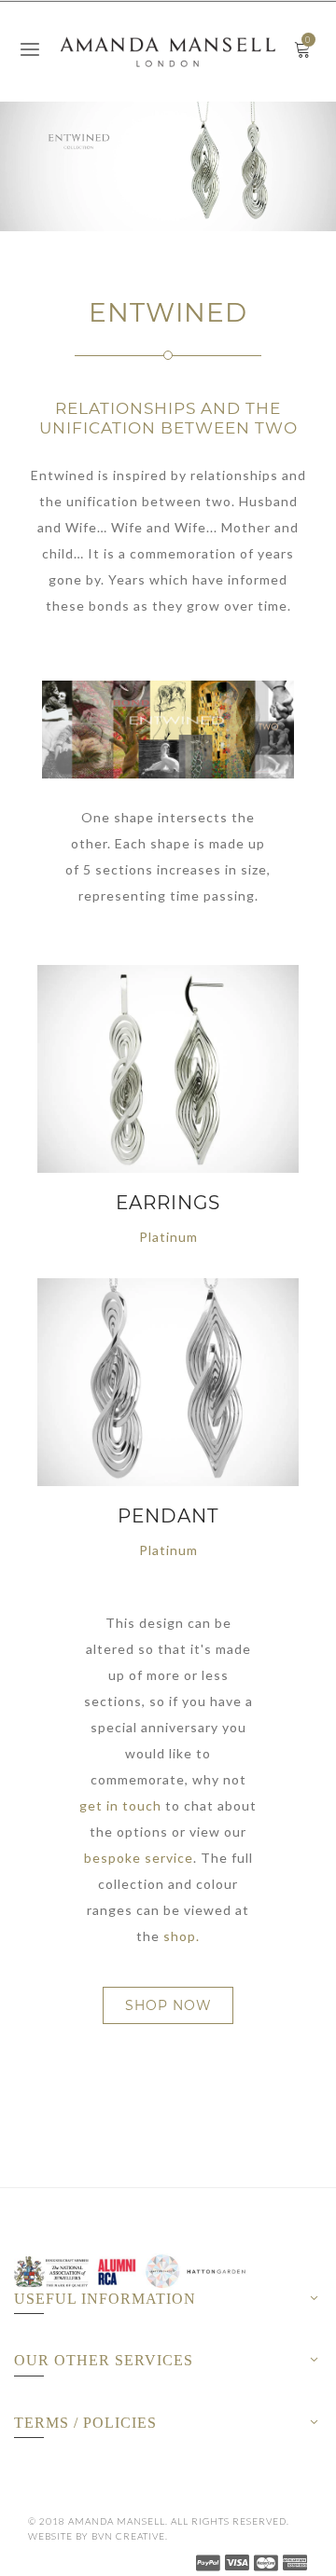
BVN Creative (128, 2536)
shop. (182, 1936)
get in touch (120, 1805)
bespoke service (139, 1858)
